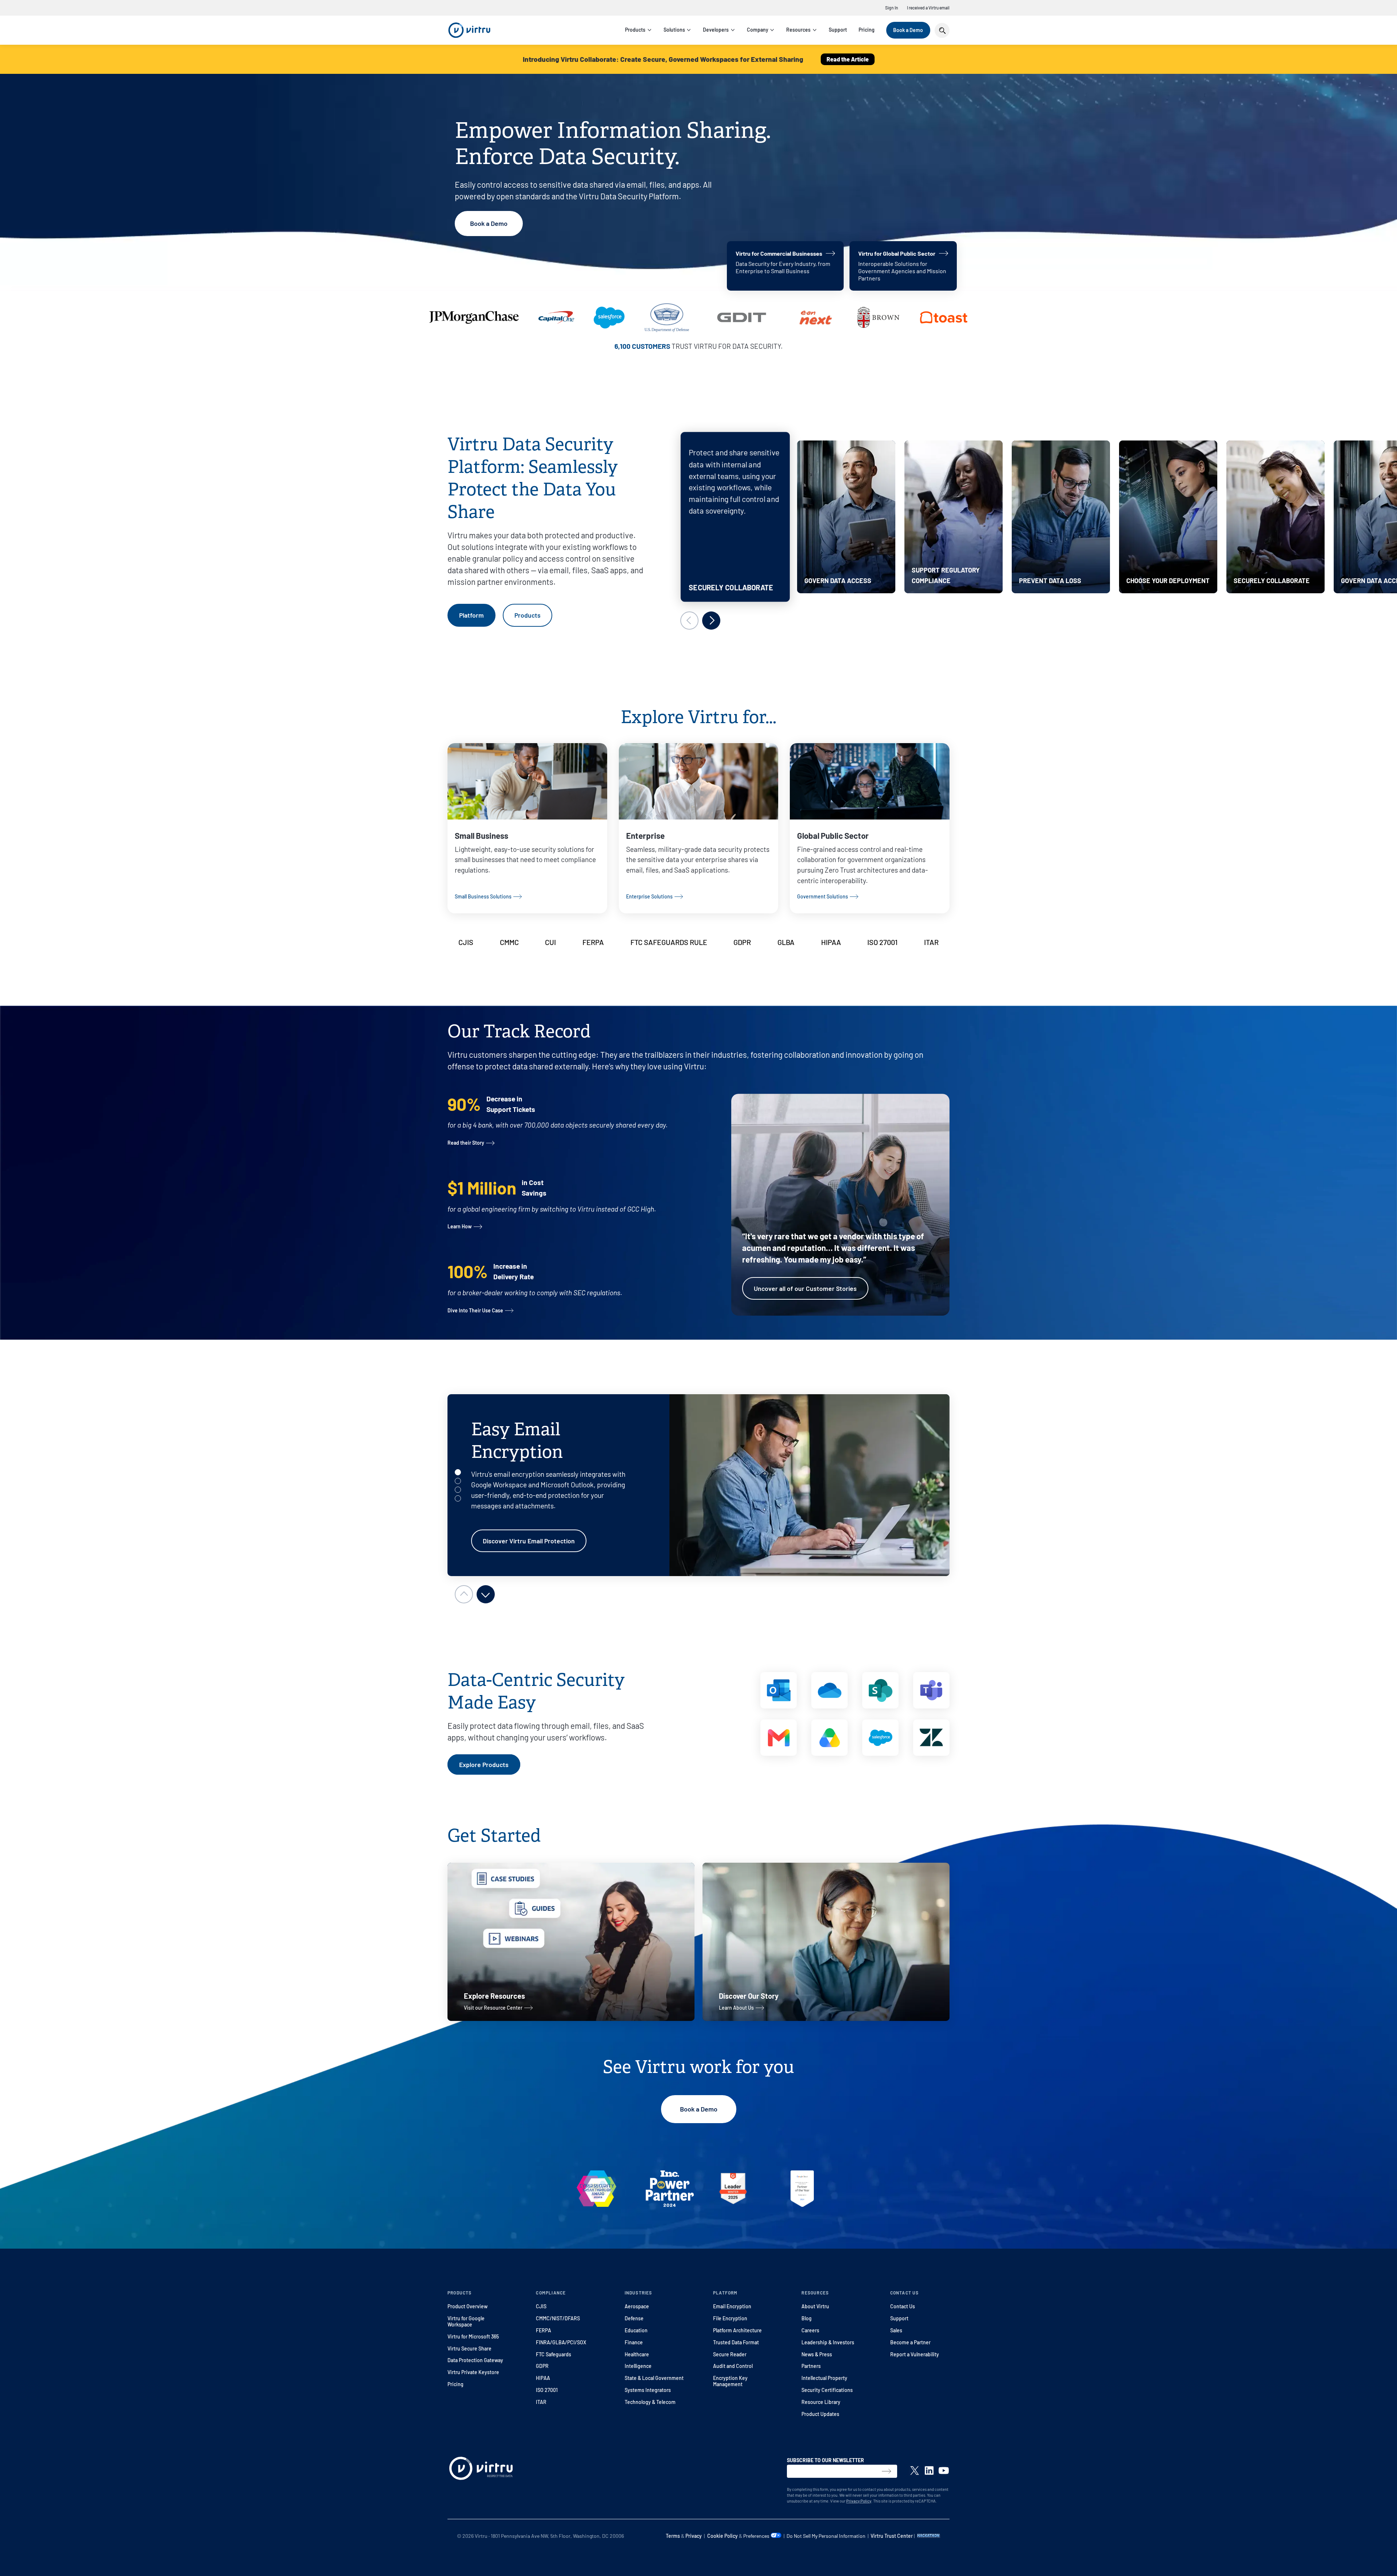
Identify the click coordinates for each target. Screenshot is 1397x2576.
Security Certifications (827, 2390)
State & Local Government (654, 2378)
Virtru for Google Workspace (466, 2321)
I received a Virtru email (928, 8)
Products (635, 30)
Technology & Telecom (650, 2402)
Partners (811, 2366)
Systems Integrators (648, 2390)
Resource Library (821, 2402)
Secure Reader (730, 2354)
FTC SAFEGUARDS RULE (669, 942)
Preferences (757, 2536)
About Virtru (815, 2306)
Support (838, 30)
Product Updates (820, 2414)
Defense (634, 2318)
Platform (471, 615)
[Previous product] (464, 1594)
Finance (634, 2342)
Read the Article (848, 59)
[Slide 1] (458, 1472)
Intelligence (638, 2366)
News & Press (817, 2354)
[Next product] (486, 1594)
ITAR (931, 942)
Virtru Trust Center (892, 2536)
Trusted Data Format (736, 2342)
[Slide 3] (458, 1490)
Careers (810, 2330)
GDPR (742, 942)
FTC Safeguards (554, 2354)
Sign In (892, 8)
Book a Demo (908, 30)
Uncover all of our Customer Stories (805, 1288)
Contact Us (903, 2306)
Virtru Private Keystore (473, 2372)
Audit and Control (733, 2366)
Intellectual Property (824, 2378)
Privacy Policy (859, 2501)
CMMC (509, 942)
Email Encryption (732, 2306)
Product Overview (467, 2306)
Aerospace (637, 2306)
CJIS (466, 942)
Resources (798, 30)
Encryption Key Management (730, 2381)
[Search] (942, 30)
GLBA (786, 942)
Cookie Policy (723, 2536)
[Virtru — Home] (469, 30)
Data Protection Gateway (475, 2360)
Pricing (867, 30)
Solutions (674, 30)
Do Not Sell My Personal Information (826, 2536)
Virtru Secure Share (469, 2348)
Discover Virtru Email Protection (529, 1541)
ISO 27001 (882, 942)
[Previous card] (689, 621)
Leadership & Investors (828, 2342)
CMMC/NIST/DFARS (558, 2318)
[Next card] (711, 621)
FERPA (593, 942)
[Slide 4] (458, 1498)
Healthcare (637, 2354)
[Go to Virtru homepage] (481, 2470)
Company (758, 30)
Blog (807, 2318)
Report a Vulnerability (915, 2354)
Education (636, 2330)
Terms (673, 2536)
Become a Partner (910, 2342)
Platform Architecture (737, 2330)
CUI (550, 942)
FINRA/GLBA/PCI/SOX (561, 2342)
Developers (716, 30)
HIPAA (831, 942)
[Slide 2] (458, 1481)
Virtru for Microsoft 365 (473, 2336)
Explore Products (484, 1764)
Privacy (694, 2536)
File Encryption (730, 2318)
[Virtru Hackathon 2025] (929, 2536)
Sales (896, 2330)
